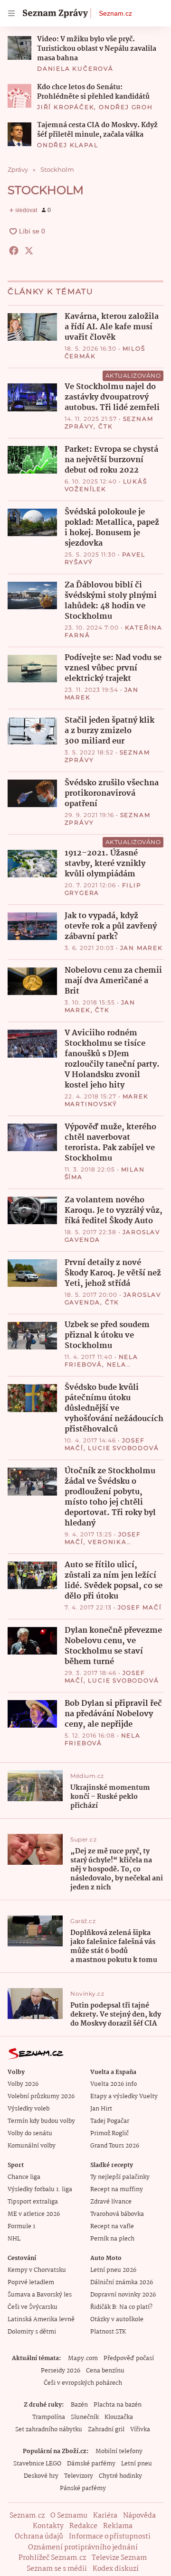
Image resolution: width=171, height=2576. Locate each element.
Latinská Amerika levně (41, 2320)
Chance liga (24, 2177)
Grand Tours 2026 (115, 2146)
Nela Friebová (101, 1361)
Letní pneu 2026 (113, 2270)
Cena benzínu (105, 2371)
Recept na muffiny (117, 2190)
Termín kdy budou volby (41, 2121)
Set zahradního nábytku (49, 2430)
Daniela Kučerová (75, 69)
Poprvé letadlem (31, 2283)
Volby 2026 (23, 2084)
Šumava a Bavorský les (40, 2295)
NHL (14, 2239)
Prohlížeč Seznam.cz (52, 2558)
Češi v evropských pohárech (83, 2383)
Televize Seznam (119, 2558)
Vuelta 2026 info (114, 2084)
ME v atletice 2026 (34, 2214)
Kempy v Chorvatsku (37, 2270)
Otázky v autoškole (117, 2320)
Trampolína (49, 2417)
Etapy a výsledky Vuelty (124, 2097)
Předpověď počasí (129, 2358)
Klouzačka (119, 2417)
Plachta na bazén (118, 2405)
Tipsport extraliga (33, 2202)
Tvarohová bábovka (117, 2214)
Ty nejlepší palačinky (120, 2177)
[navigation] (11, 13)
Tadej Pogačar (110, 2121)
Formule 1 (21, 2227)
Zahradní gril (106, 2430)
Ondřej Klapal (67, 145)
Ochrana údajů (39, 2537)
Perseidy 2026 (61, 2371)
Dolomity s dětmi (32, 2332)
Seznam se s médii (57, 2569)
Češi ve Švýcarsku (33, 2307)
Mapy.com (83, 2358)
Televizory (79, 2476)
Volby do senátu (30, 2134)
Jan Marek (142, 948)
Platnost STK (108, 2332)
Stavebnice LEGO (37, 2464)
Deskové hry (41, 2476)
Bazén (79, 2405)
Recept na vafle (112, 2227)
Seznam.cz (115, 13)
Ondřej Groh (126, 107)
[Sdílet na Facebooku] (14, 251)
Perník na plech (112, 2239)
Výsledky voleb (28, 2109)
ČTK (105, 426)
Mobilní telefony (119, 2451)
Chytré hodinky (120, 2476)
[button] (19, 48)
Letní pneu (137, 2464)
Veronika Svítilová (96, 1546)
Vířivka (140, 2430)
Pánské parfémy (83, 2488)
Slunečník (85, 2417)
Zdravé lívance (111, 2202)
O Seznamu (69, 2516)
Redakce (83, 2526)
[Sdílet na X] (29, 251)
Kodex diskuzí (116, 2569)
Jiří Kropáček (66, 107)
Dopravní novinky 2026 (123, 2295)
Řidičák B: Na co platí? (121, 2307)
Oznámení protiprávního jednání (83, 2548)
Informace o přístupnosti (110, 2537)
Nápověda (139, 2516)
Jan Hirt (101, 2109)
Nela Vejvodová (95, 1368)
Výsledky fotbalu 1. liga (40, 2190)
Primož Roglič (109, 2134)
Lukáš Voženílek (106, 485)
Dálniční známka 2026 (122, 2283)
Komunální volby (32, 2146)
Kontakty (48, 2526)
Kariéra (105, 2516)
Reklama (118, 2526)
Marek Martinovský (107, 1100)
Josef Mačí (140, 1607)
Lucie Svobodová (123, 1448)
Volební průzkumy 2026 (41, 2097)
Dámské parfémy (91, 2464)
